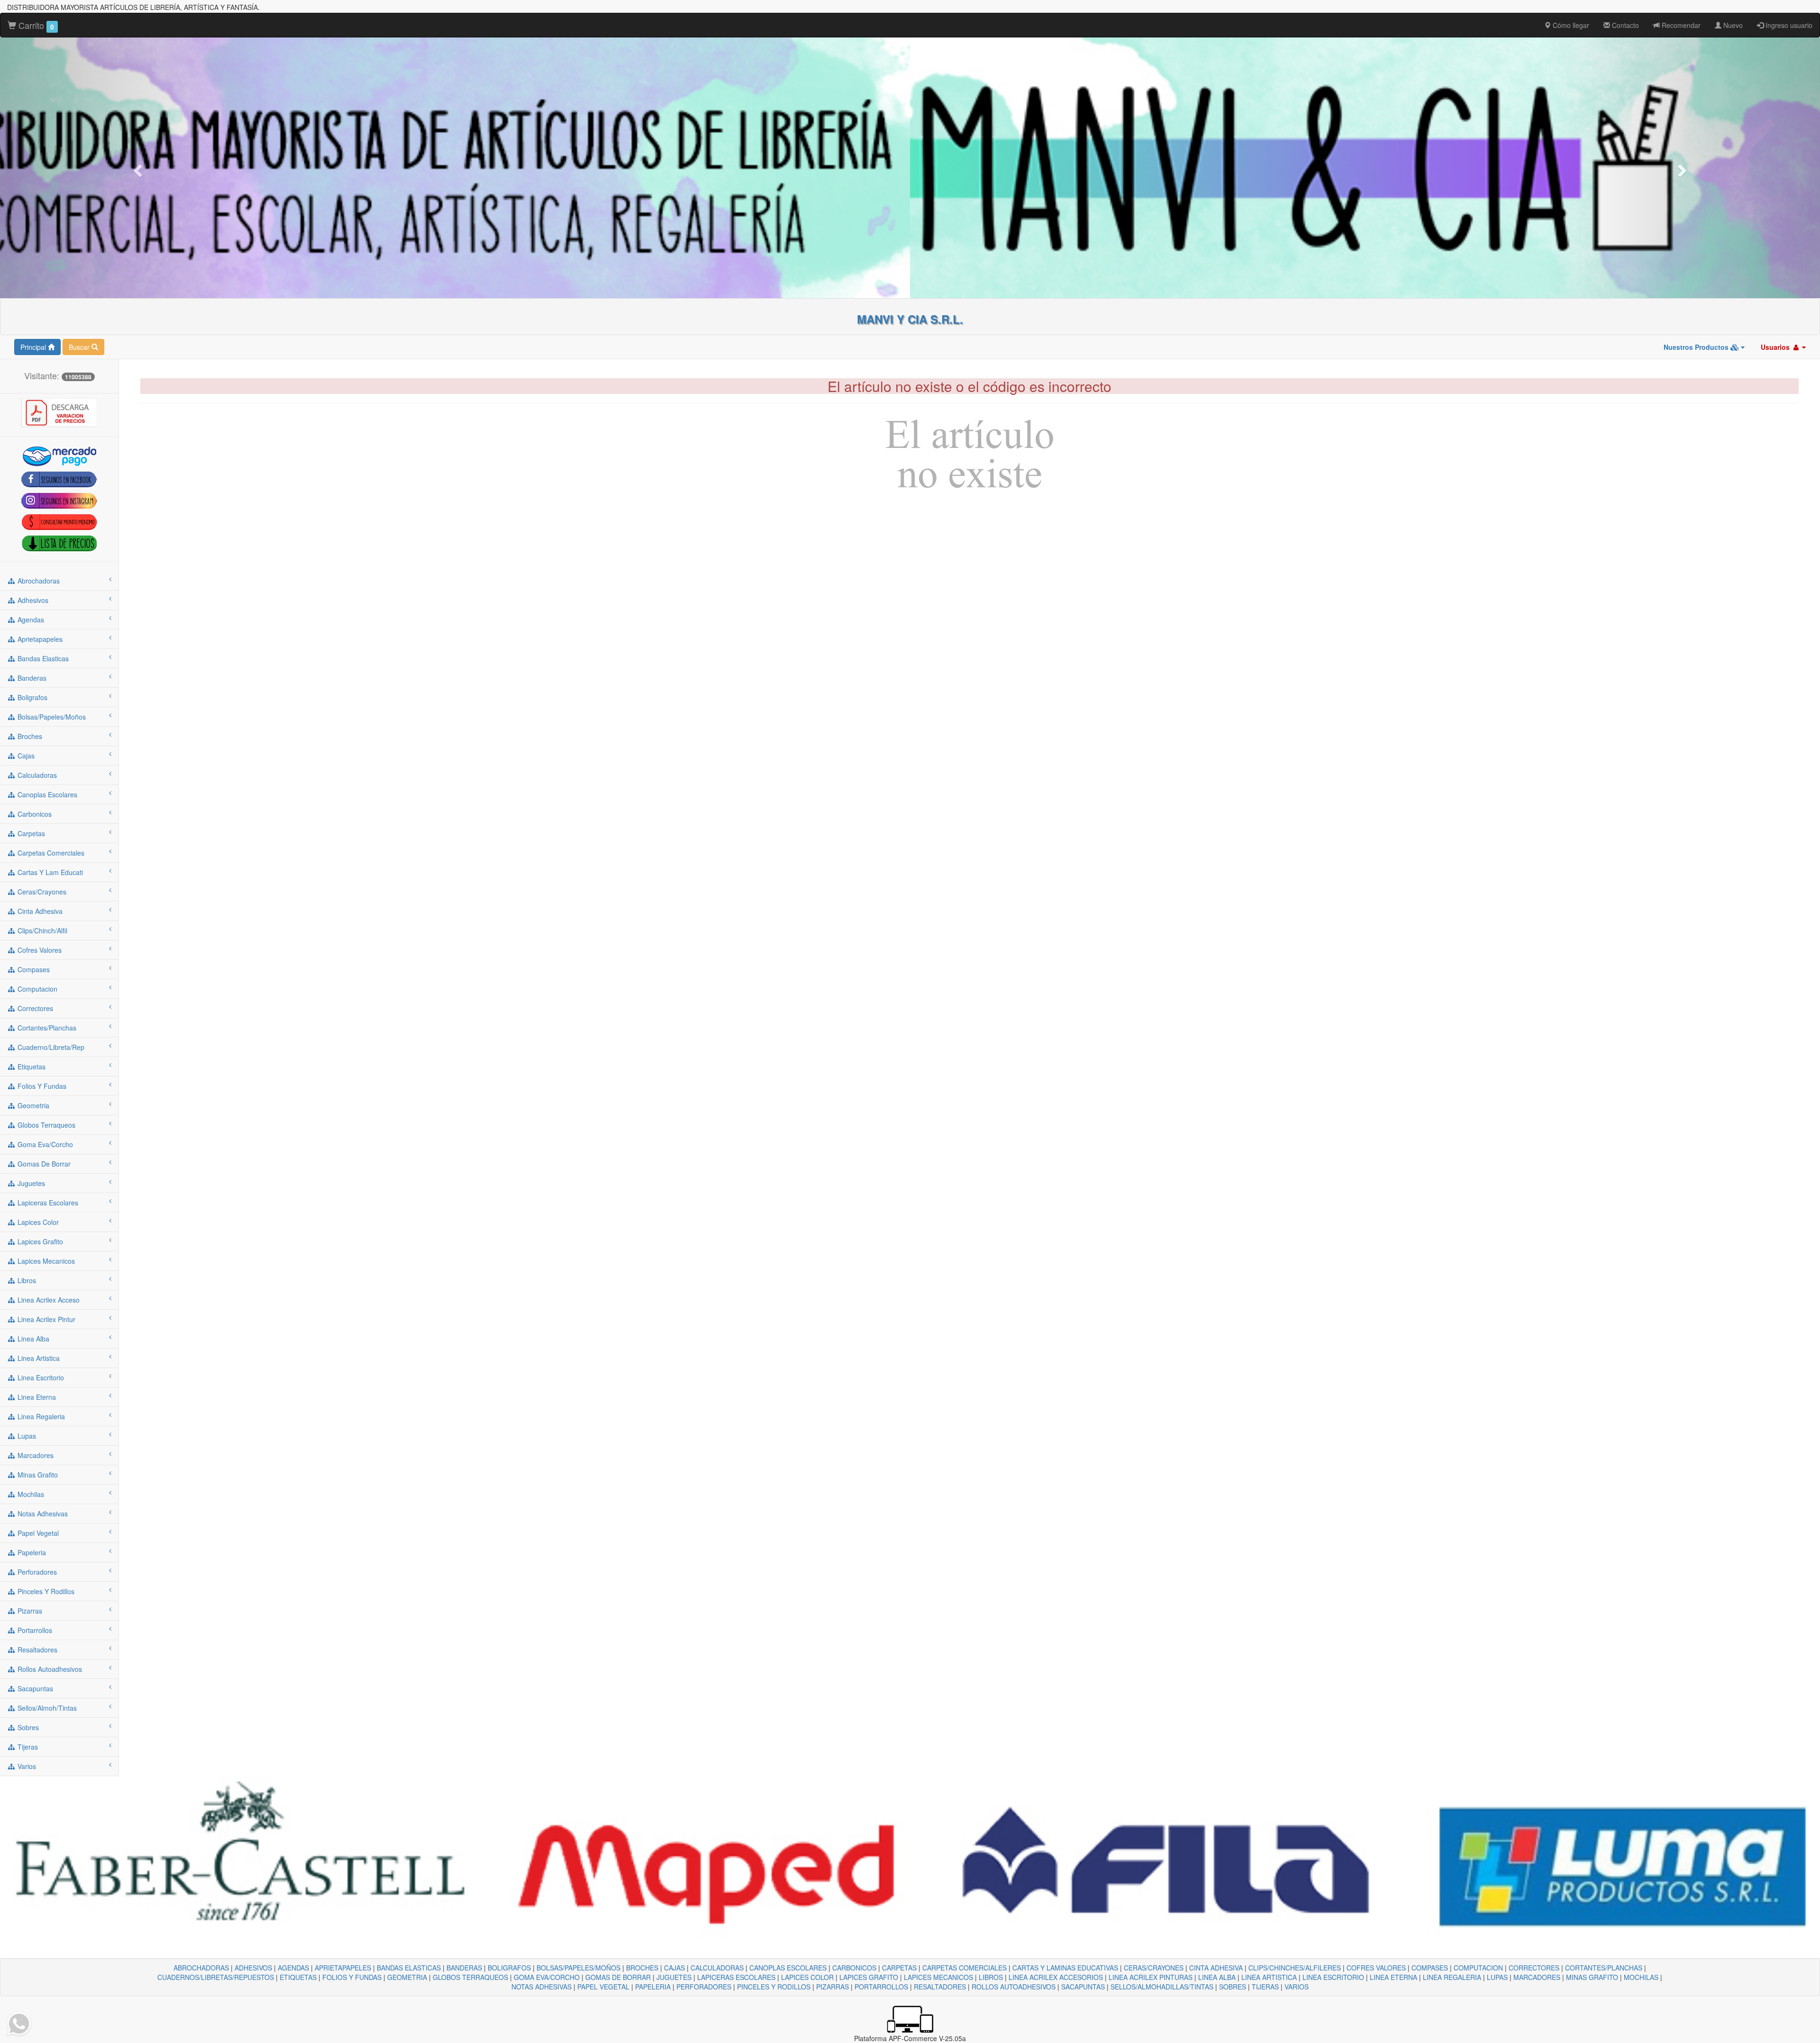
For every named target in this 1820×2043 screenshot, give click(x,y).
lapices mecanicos (45, 1261)
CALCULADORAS (717, 1968)
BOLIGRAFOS (509, 1968)
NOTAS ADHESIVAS (541, 1987)
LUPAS (1497, 1977)
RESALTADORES (940, 1987)
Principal (34, 347)
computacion (36, 989)
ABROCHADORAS (201, 1968)
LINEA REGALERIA (1452, 1977)
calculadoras (36, 775)
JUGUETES (674, 1977)
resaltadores (36, 1650)
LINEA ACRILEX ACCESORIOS (1056, 1977)
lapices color (37, 1222)
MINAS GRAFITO (1592, 1977)
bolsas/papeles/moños (51, 717)
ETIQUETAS (298, 1977)
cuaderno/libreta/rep (50, 1047)
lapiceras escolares (47, 1203)
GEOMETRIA (407, 1977)
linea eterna (36, 1397)
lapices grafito (39, 1241)
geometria (32, 1105)
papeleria (31, 1552)
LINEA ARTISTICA (1269, 1977)
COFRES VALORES (1376, 1968)
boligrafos (32, 697)
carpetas (30, 833)
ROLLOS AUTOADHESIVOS (1014, 1987)
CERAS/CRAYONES (1154, 1968)
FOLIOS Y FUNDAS (352, 1977)
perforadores (36, 1572)
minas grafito (37, 1475)
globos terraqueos (45, 1125)
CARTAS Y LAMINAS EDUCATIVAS (1065, 1968)
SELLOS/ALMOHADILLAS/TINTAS (1162, 1987)
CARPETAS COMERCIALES (965, 1968)
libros (26, 1280)
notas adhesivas (42, 1514)
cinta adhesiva (39, 911)
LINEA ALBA (1217, 1977)
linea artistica (38, 1358)
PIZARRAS (833, 1987)
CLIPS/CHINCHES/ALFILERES (1295, 1968)
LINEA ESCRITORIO (1333, 1977)
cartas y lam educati (49, 872)
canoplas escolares (46, 794)
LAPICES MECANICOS (938, 1977)
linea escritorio (40, 1377)
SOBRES (1233, 1987)
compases (33, 969)
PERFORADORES (704, 1987)
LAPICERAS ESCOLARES (736, 1977)
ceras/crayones (41, 892)
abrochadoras (38, 581)
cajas (25, 756)
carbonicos (34, 814)
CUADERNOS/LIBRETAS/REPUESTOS (216, 1977)
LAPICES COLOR (807, 1977)
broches (29, 736)
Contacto (1624, 25)
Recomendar (1680, 25)
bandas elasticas (42, 658)
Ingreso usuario (1788, 25)
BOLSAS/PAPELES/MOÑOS (578, 1968)
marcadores (35, 1455)
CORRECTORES (1534, 1968)
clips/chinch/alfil (41, 930)
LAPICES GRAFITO (869, 1977)
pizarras (29, 1611)
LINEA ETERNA (1393, 1977)
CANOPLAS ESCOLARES (788, 1968)
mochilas (30, 1494)
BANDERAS (464, 1968)
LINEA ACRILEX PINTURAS (1151, 1977)
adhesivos (32, 600)
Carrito (35, 25)
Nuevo (1732, 25)
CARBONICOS (854, 1968)
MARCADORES (1537, 1977)
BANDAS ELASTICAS (409, 1968)
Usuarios (1776, 347)
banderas (31, 678)
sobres (27, 1727)
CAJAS (674, 1968)
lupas (26, 1436)
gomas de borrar (43, 1164)
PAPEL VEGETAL (603, 1987)
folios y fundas (41, 1086)
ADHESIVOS (253, 1968)
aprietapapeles (39, 639)
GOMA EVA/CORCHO (547, 1977)
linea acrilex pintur (45, 1319)
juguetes (30, 1183)
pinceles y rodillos (45, 1591)
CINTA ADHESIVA (1216, 1968)
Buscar (80, 347)
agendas (30, 620)
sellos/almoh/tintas (46, 1708)
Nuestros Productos (1697, 347)
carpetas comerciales (50, 853)
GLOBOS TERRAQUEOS (470, 1977)
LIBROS (991, 1977)
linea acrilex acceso (48, 1300)
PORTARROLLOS (881, 1987)
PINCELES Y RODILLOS (774, 1987)
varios (26, 1766)
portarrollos (34, 1630)
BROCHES (642, 1968)
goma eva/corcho (44, 1144)
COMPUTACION (1478, 1968)
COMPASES (1430, 1968)
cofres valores (39, 950)
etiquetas (31, 1067)
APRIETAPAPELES (343, 1968)
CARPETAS (899, 1968)
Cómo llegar (1570, 25)
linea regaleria (40, 1416)
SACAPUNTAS (1083, 1987)
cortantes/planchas (46, 1028)
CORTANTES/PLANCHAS (1604, 1968)
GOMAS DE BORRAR (618, 1977)
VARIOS (1297, 1987)
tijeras (27, 1747)
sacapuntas (34, 1688)
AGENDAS (293, 1968)
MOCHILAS (1641, 1977)
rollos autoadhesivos (49, 1669)
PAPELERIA (653, 1987)
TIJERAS (1265, 1987)
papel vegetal (37, 1533)
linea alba (32, 1339)
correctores (34, 1008)
